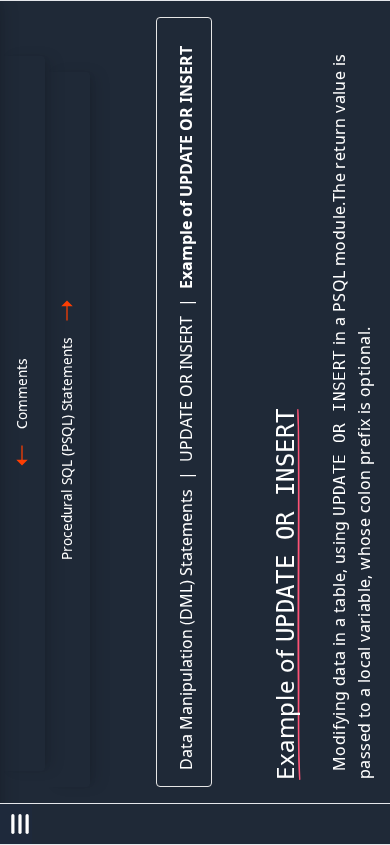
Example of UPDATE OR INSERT (186, 167)
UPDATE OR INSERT (186, 389)
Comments (21, 393)
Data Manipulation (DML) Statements (186, 629)
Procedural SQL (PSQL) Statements (66, 448)
